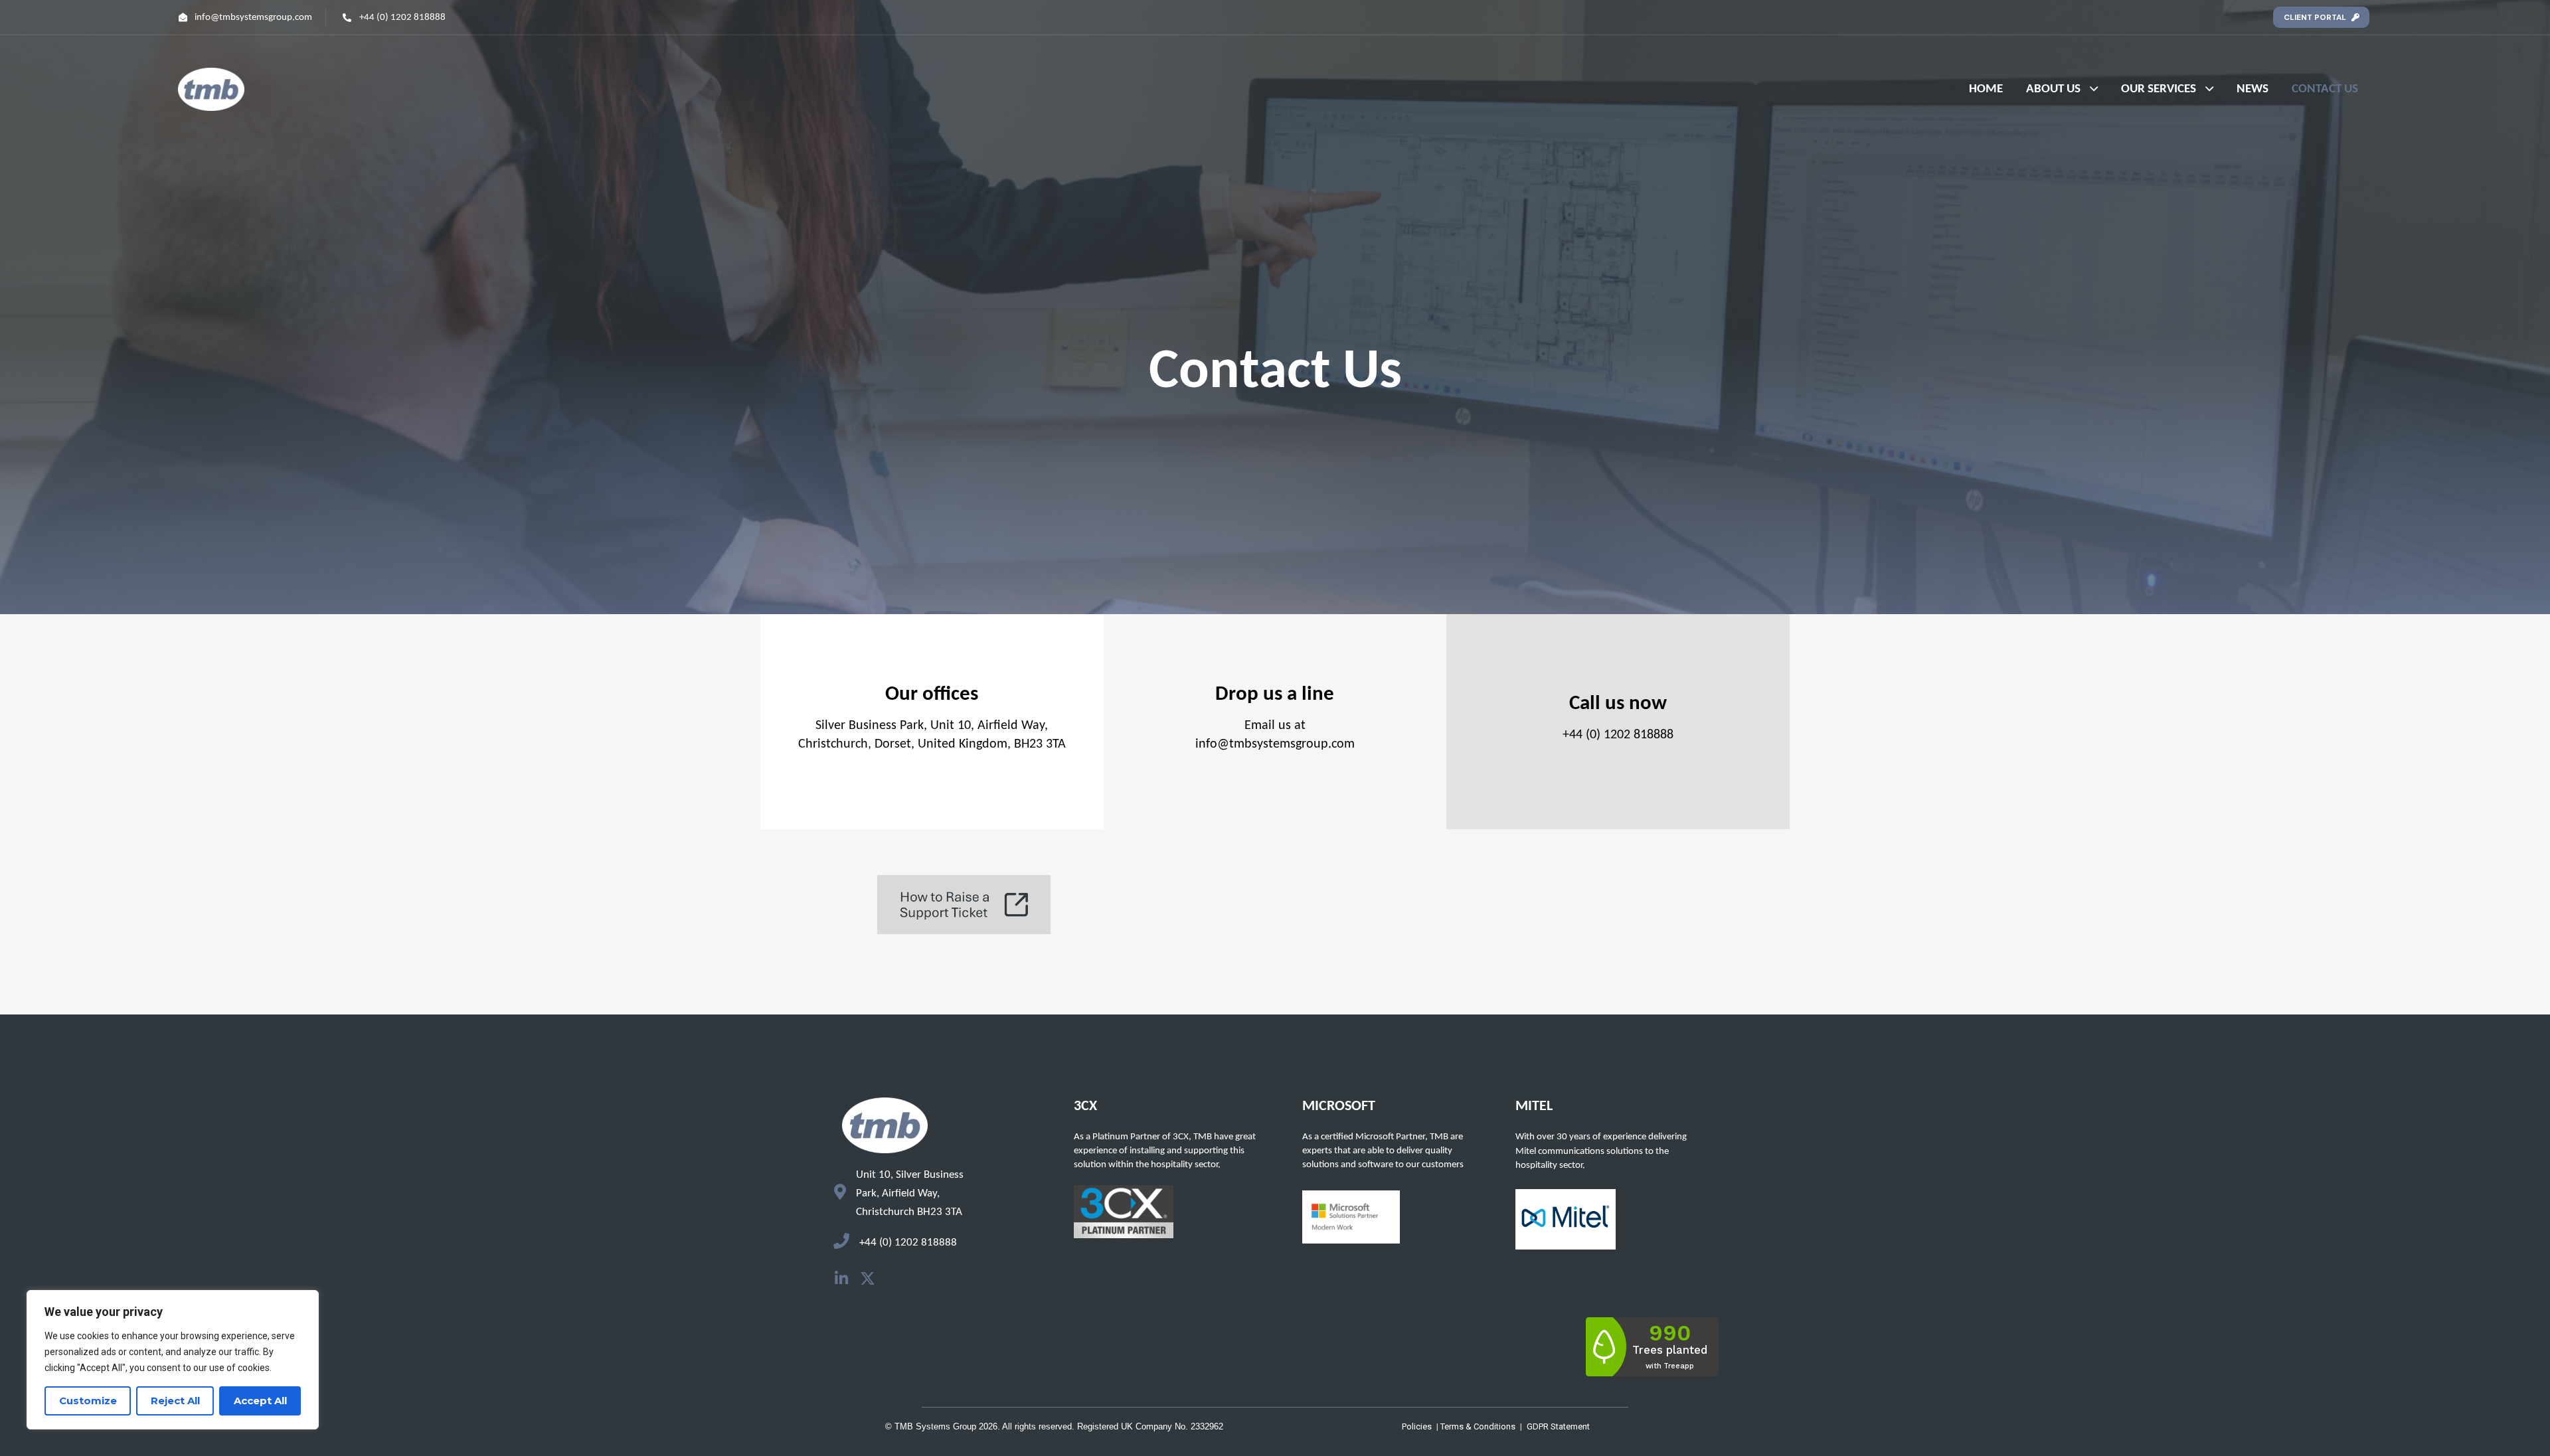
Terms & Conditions (1478, 1426)
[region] (173, 1360)
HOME (1986, 89)
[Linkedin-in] (841, 1278)
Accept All (260, 1401)
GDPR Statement (1558, 1426)
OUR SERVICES (2159, 89)
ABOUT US (2053, 89)
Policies (1417, 1426)
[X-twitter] (868, 1278)
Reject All (175, 1401)
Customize (88, 1401)
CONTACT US (2325, 89)
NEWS (2252, 89)
